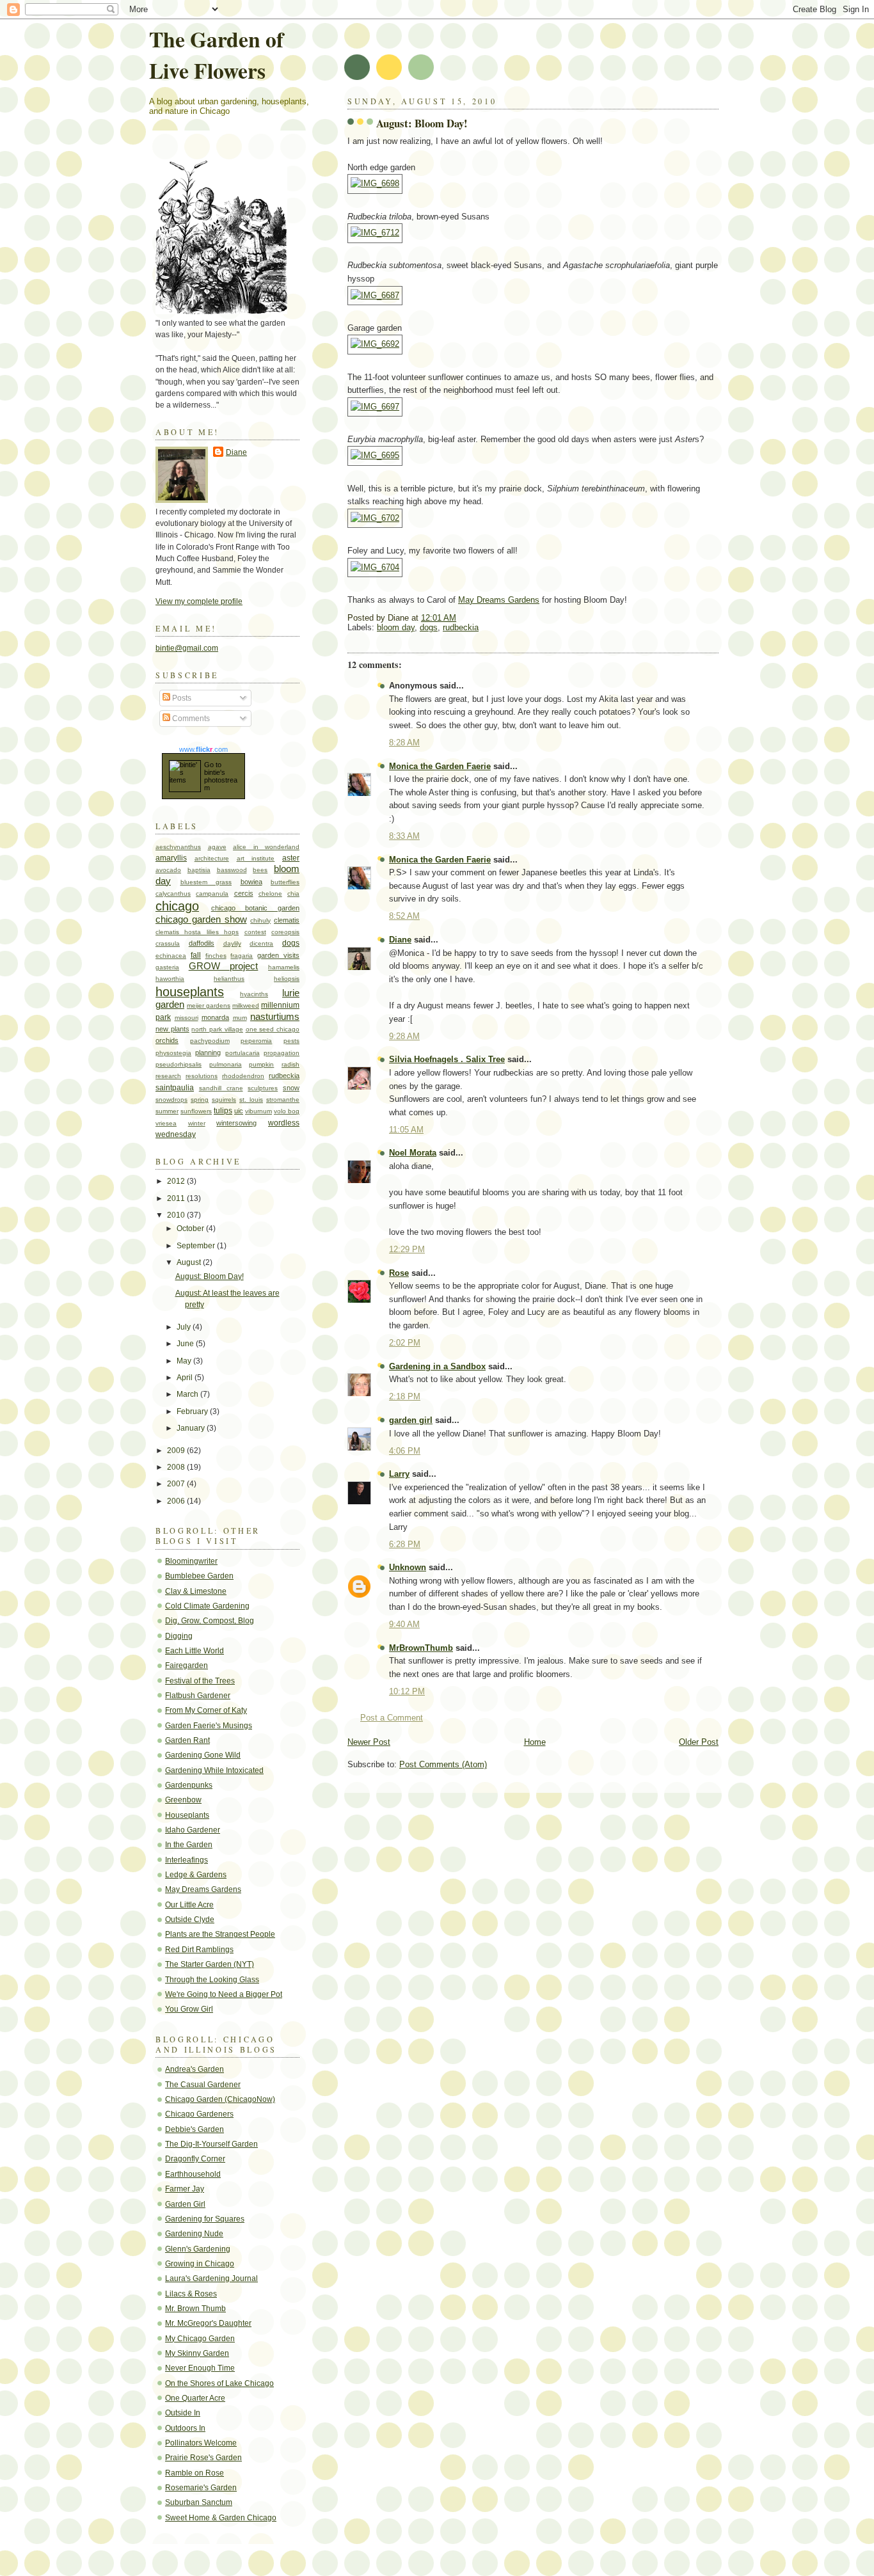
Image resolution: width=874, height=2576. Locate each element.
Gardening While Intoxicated (214, 1770)
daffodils (202, 943)
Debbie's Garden (195, 2129)
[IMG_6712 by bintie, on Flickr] (375, 233)
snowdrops (171, 1100)
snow (291, 1088)
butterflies (285, 882)
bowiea (251, 882)
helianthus (229, 979)
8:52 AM (404, 916)
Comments (190, 719)
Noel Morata (413, 1153)
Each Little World (195, 1651)
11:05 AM (406, 1130)
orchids (167, 1040)
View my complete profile (199, 601)
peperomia (256, 1041)
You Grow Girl (189, 2009)
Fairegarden (187, 1666)
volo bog (287, 1111)
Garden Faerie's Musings (209, 1726)
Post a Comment (392, 1718)
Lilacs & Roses (191, 2294)
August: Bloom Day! (422, 123)
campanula (212, 894)
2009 (177, 1451)
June (186, 1344)
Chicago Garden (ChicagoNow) (220, 2099)
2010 (177, 1215)
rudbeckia (461, 627)
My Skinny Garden (197, 2353)
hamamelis (284, 967)
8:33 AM (404, 836)
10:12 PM (407, 1691)
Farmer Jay (185, 2189)
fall (196, 955)
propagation (282, 1053)
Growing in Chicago (200, 2264)
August (190, 1262)
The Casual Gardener (203, 2085)
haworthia (170, 979)
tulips (223, 1111)
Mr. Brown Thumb (195, 2309)
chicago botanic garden (255, 908)
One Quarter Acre (195, 2398)
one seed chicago (273, 1029)
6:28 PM (405, 1544)
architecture (212, 858)
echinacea (171, 956)
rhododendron (243, 1076)
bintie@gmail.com (187, 648)
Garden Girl (185, 2204)
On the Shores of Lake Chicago (219, 2383)
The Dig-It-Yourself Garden (211, 2144)
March (188, 1394)
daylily (232, 943)
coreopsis (285, 932)
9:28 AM (404, 1036)
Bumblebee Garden (199, 1576)
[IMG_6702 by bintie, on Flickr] (375, 518)
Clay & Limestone (196, 1591)
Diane (400, 940)
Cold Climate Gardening (207, 1606)
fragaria (242, 956)
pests (291, 1041)
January (192, 1428)
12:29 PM (407, 1249)
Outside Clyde (190, 1920)
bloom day (396, 627)
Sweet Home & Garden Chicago (221, 2518)
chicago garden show (201, 919)
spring (200, 1100)
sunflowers (196, 1111)
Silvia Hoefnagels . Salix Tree (447, 1059)
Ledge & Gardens (196, 1875)
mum (240, 1018)
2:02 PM (405, 1343)
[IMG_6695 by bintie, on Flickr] (375, 455)
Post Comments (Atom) (443, 1764)
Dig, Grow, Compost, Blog (210, 1621)
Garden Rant (187, 1740)
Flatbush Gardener (198, 1696)
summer (167, 1111)
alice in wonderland (266, 847)
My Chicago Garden (200, 2339)
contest (255, 932)
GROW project (224, 966)
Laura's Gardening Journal (211, 2278)
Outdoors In (185, 2428)
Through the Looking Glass (212, 1980)
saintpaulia (175, 1088)
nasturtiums (275, 1017)
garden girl (411, 1420)
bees (260, 870)
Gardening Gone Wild (203, 1755)
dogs (429, 627)
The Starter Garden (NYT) (210, 1964)
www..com (203, 749)
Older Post (699, 1742)
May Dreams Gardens (499, 600)
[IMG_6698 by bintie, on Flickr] (375, 183)
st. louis (251, 1100)
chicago (177, 906)
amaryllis (171, 858)
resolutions (202, 1076)
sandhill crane (221, 1088)
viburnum (258, 1111)
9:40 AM (404, 1624)
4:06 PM (405, 1451)
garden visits (278, 955)
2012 (177, 1181)
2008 (177, 1467)
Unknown (408, 1567)
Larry (399, 1474)
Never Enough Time (200, 2368)
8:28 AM (404, 743)
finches (216, 956)
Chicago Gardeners (199, 2114)
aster (291, 858)
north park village (217, 1029)
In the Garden (189, 1845)
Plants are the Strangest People (220, 1934)
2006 (177, 1501)
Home (535, 1742)
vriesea (166, 1123)
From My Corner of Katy (206, 1710)
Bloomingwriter (191, 1561)
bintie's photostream (221, 780)
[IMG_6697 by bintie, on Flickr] (375, 407)
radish (290, 1064)
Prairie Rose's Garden (203, 2458)
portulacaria (242, 1053)
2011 (177, 1198)
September (197, 1246)
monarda (215, 1017)
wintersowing (236, 1123)
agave (217, 847)
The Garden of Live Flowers (216, 54)
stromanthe (283, 1100)
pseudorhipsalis (179, 1064)
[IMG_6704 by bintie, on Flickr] (375, 567)
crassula (168, 943)
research (168, 1076)
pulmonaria (226, 1064)
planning (208, 1053)
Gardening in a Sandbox (437, 1366)
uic (239, 1111)
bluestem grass (206, 882)
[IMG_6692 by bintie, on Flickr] (375, 344)
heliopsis (287, 979)
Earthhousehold (193, 2174)
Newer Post (369, 1742)
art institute (256, 858)
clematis (287, 920)
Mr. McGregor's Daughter (208, 2323)
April (186, 1378)
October (191, 1228)
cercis (244, 893)
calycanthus (173, 894)
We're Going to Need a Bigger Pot (224, 1994)
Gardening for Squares (205, 2219)
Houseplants (187, 1815)
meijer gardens (209, 1006)
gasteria (167, 967)
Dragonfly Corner (195, 2159)
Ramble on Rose (195, 2473)
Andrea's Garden (195, 2069)
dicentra (261, 943)
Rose (399, 1273)
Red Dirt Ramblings (199, 1950)
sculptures (263, 1088)
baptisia (199, 870)
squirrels (224, 1100)
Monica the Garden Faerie (440, 766)
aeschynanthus (178, 847)
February (193, 1411)
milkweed (246, 1006)
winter (197, 1123)
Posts (181, 698)
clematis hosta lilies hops (197, 932)
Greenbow (183, 1800)
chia (293, 894)
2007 (177, 1484)
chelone (270, 894)
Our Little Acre (189, 1905)
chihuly (260, 920)
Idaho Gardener (193, 1830)
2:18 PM (405, 1396)
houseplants (190, 992)
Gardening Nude (194, 2234)
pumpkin (261, 1064)
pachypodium (210, 1041)
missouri (187, 1018)
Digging (179, 1636)
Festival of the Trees (200, 1681)
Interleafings (187, 1860)
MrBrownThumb (421, 1648)
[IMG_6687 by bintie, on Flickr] (375, 295)
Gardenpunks (189, 1785)
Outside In (183, 2413)
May (185, 1361)
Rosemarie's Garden (201, 2488)
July (185, 1327)
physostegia (173, 1053)
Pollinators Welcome (201, 2443)
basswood (232, 870)
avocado (168, 870)
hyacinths (254, 994)
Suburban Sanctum (199, 2502)
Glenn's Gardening (198, 2249)
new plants (172, 1029)
